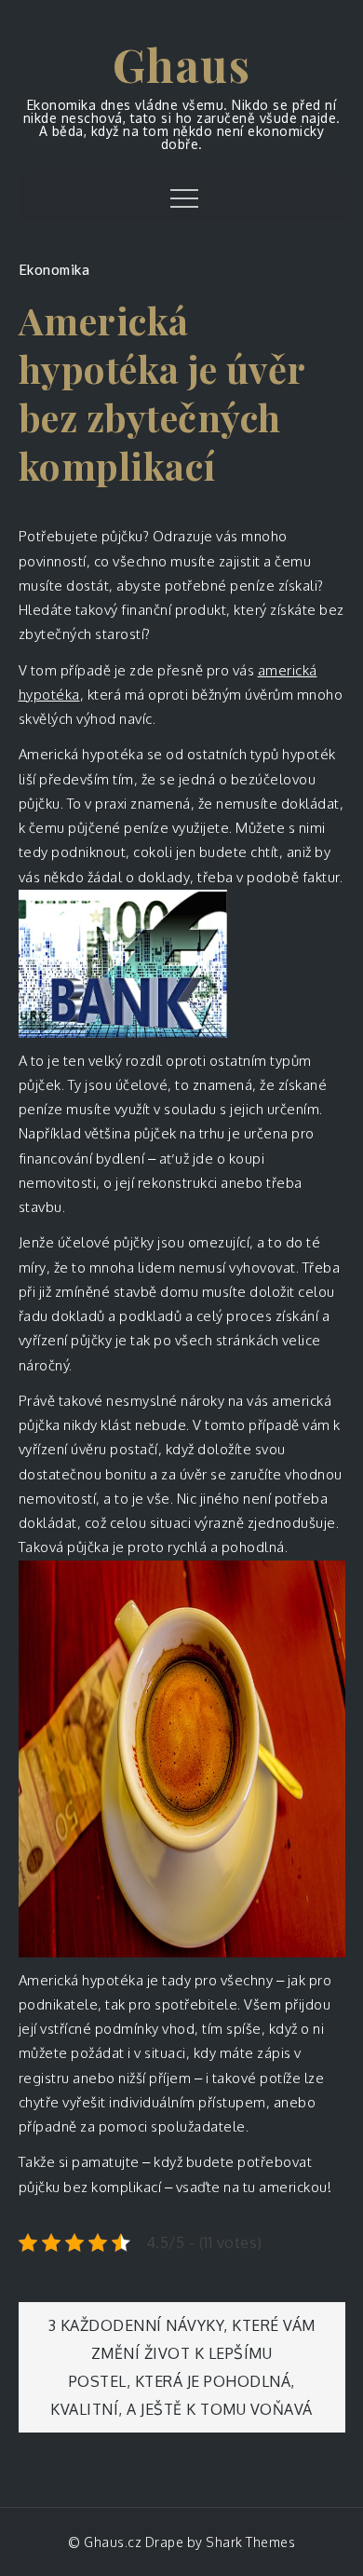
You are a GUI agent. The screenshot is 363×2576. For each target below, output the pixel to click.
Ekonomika (54, 269)
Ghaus (182, 64)
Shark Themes (250, 2542)
